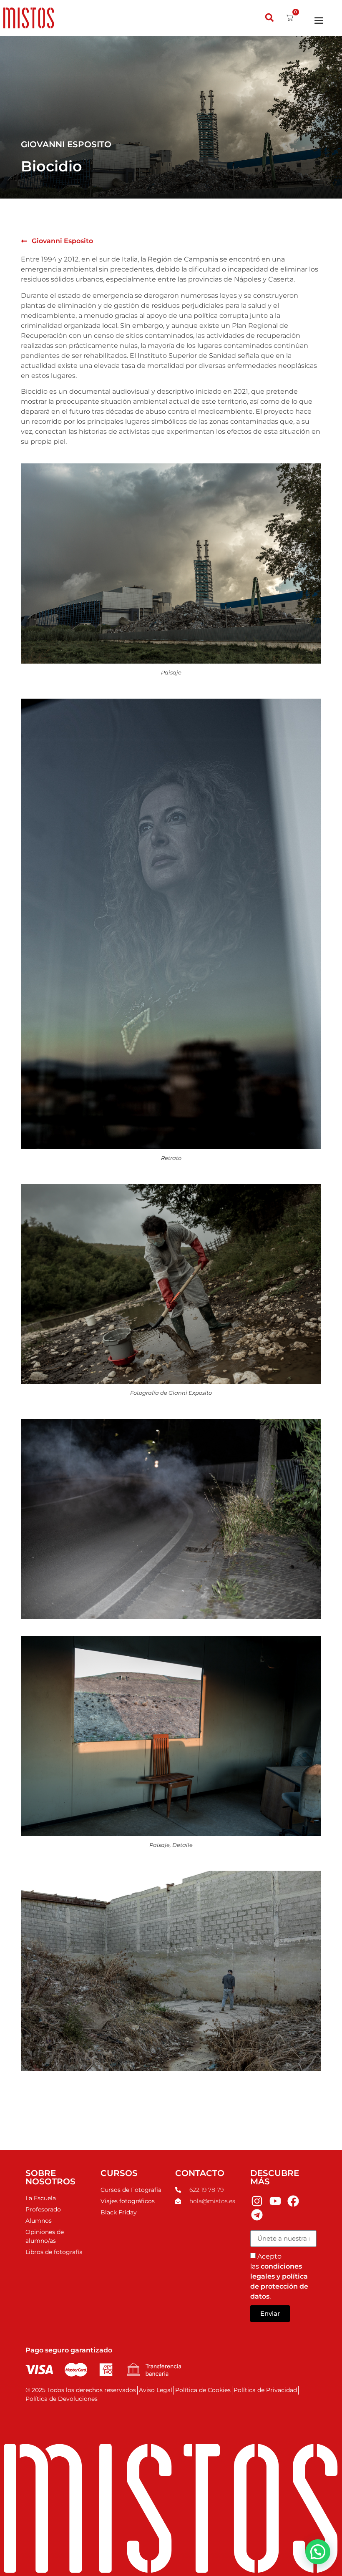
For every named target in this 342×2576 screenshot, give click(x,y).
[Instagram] (257, 2201)
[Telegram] (257, 2215)
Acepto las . (279, 2276)
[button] (270, 18)
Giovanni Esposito (62, 241)
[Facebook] (294, 2201)
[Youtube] (275, 2201)
